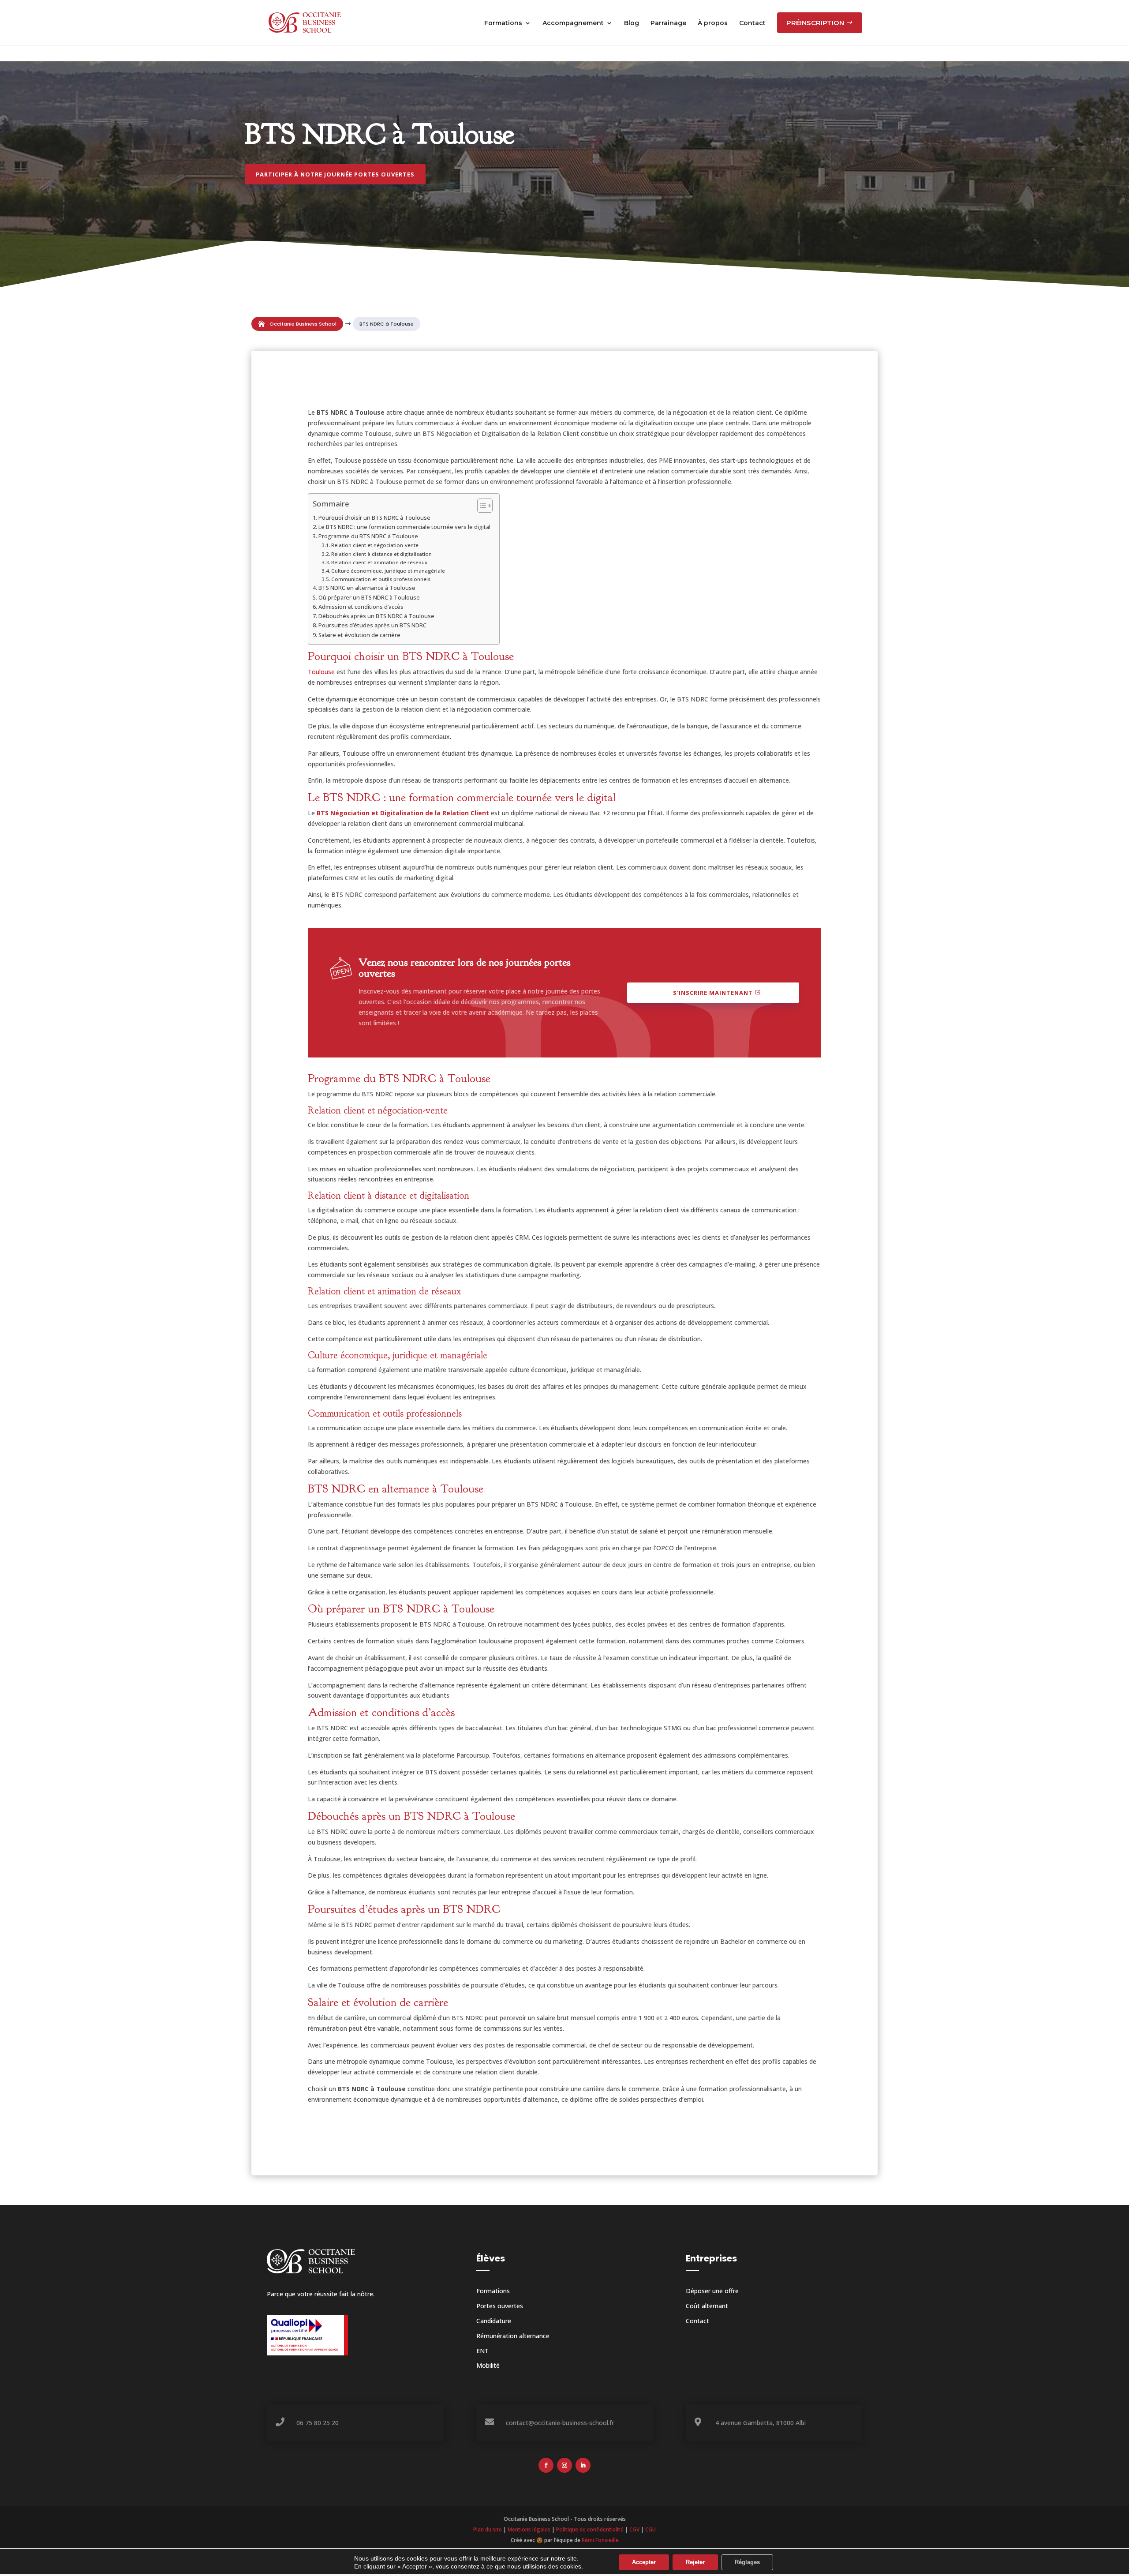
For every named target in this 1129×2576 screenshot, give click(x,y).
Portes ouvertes (500, 2306)
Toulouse (321, 672)
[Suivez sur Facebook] (546, 2465)
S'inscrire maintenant (713, 993)
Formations (493, 2291)
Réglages (747, 2562)
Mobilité (488, 2365)
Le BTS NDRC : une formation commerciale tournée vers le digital (404, 527)
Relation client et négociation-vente (375, 545)
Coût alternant (707, 2306)
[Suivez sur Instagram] (564, 2465)
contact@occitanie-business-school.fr (560, 2423)
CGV (634, 2529)
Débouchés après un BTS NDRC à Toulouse (376, 616)
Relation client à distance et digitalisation (381, 554)
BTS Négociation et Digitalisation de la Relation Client (403, 813)
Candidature (494, 2321)
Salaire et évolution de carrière (359, 635)
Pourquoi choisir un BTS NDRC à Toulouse (374, 518)
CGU (650, 2529)
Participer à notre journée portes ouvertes (335, 174)
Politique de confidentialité (590, 2529)
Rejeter (695, 2562)
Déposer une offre (712, 2291)
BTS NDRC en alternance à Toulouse (367, 588)
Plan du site (488, 2529)
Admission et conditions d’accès (361, 607)
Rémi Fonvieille (600, 2540)
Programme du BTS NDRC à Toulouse (368, 536)
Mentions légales (529, 2529)
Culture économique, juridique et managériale (388, 571)
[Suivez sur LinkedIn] (583, 2465)
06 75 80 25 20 (318, 2423)
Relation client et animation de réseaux (379, 562)
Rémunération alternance (513, 2336)
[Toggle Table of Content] (480, 506)
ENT (482, 2351)
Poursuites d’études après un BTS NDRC (372, 625)
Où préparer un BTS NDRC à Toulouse (369, 598)
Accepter (644, 2562)
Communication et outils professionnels (381, 579)
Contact (697, 2321)
